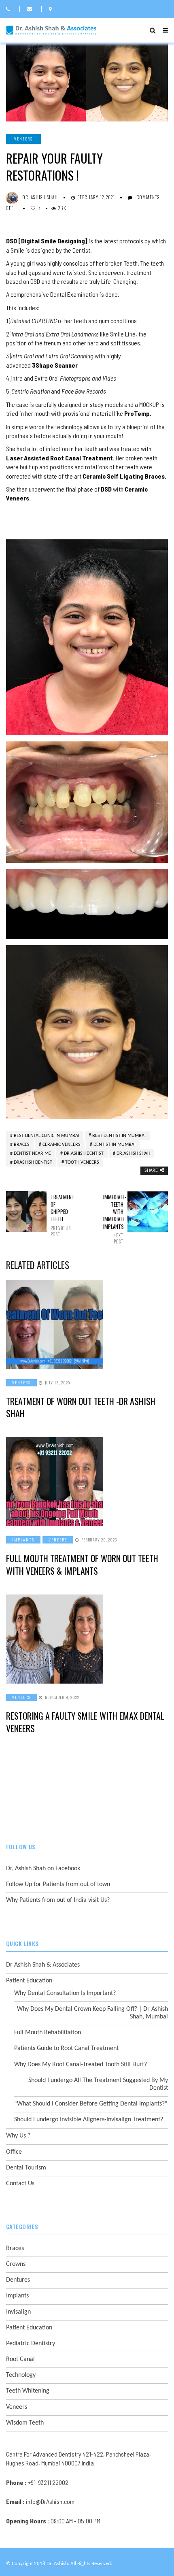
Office (14, 2152)
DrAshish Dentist (33, 1162)
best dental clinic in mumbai (47, 1136)
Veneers (23, 139)
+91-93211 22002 (48, 2482)
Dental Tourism (26, 2168)
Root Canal (20, 2359)
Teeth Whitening (28, 2391)
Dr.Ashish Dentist (84, 1154)
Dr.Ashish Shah (133, 1154)
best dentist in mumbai (119, 1136)
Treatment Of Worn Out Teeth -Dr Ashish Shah (81, 1407)
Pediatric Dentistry (31, 2344)
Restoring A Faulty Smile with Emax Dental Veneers (85, 1722)
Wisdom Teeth (25, 2423)
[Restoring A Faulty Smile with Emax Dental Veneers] (87, 1639)
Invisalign (18, 2312)
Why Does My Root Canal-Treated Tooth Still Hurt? (81, 2065)
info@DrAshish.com (50, 2501)
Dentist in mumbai (115, 1145)
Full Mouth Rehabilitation (48, 2033)
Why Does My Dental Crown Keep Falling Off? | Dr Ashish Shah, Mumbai (92, 2013)
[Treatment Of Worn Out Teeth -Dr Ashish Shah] (87, 1324)
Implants (23, 1540)
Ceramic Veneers (62, 1145)
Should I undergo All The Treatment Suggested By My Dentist (98, 2084)
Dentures (18, 2280)
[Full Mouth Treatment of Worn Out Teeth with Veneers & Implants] (87, 1482)
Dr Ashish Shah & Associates (43, 1965)
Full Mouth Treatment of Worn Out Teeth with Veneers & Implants (82, 1564)
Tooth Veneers (82, 1162)
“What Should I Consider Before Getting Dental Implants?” (91, 2104)
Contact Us (20, 2184)
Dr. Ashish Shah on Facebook (43, 1869)
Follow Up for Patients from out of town (58, 1884)
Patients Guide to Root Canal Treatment (66, 2048)
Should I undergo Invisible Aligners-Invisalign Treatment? (89, 2120)
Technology (21, 2375)
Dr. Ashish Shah (40, 197)
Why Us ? (18, 2136)
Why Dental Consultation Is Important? (65, 1993)
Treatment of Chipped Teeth (61, 1215)
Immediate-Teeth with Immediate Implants (113, 1219)
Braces (22, 1145)
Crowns (16, 2264)
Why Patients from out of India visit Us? (58, 1900)
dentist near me (32, 1154)
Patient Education (29, 1981)
